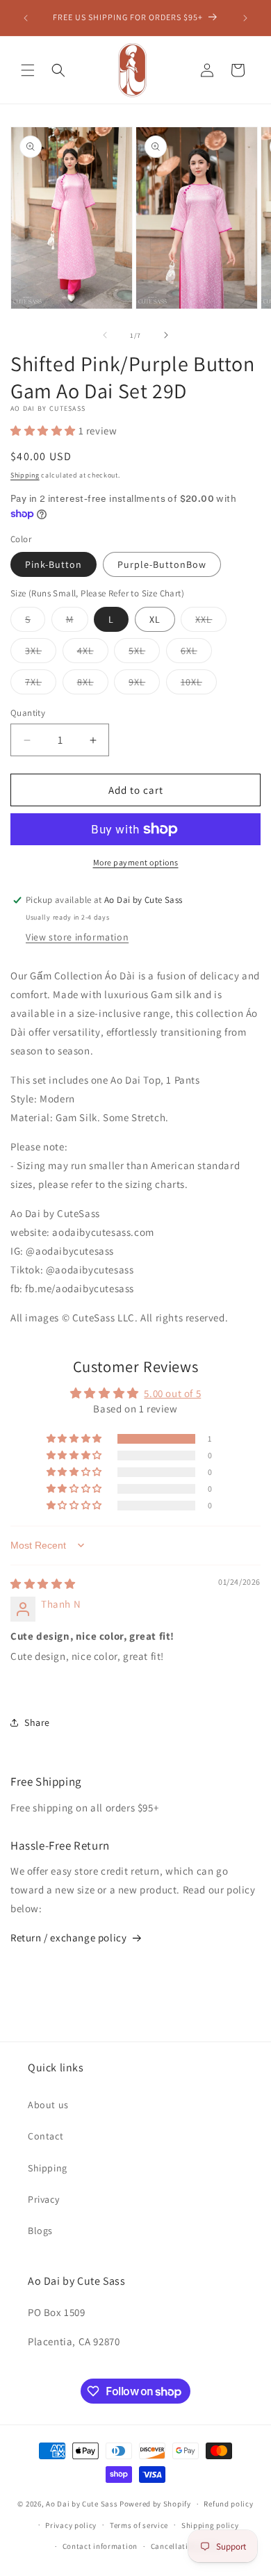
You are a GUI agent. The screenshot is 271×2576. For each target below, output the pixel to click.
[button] (28, 70)
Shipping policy (210, 2525)
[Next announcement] (245, 18)
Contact (46, 2136)
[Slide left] (105, 335)
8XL (93, 685)
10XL (199, 685)
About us (48, 2105)
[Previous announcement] (26, 18)
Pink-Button (54, 564)
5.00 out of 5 (172, 1393)
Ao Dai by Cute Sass (82, 2504)
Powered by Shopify (155, 2504)
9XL (144, 685)
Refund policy (228, 2504)
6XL (196, 653)
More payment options (136, 862)
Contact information (100, 2546)
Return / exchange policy (68, 1938)
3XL (41, 653)
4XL (93, 653)
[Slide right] (166, 335)
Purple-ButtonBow (162, 564)
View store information (77, 937)
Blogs (40, 2231)
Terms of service (139, 2525)
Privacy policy (71, 2525)
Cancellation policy (186, 2546)
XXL (211, 622)
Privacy (43, 2199)
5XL (144, 653)
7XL (41, 685)
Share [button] (37, 1722)
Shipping (25, 475)
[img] (43, 1584)
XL (155, 619)
